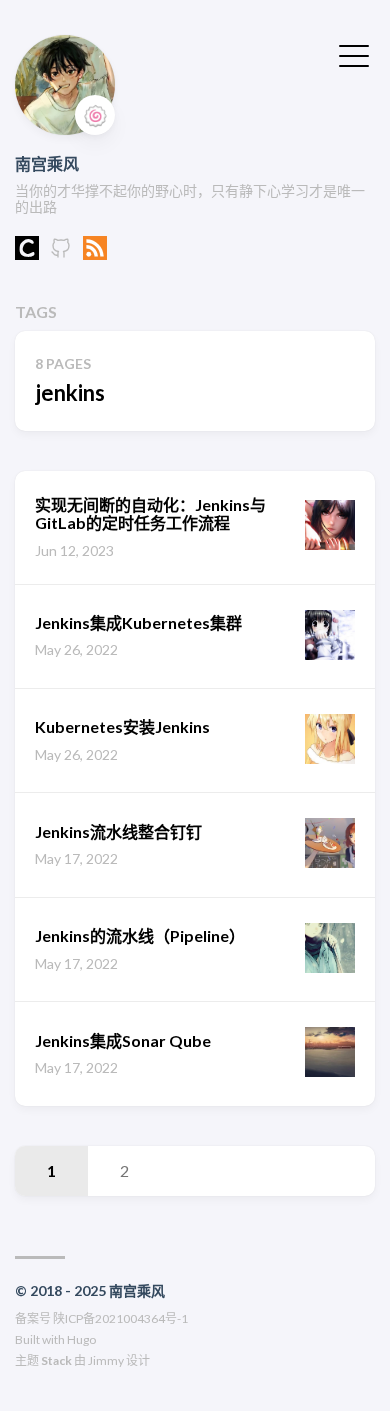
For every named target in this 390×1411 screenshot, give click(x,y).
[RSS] (95, 253)
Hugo (81, 1339)
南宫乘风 (47, 163)
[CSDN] (27, 253)
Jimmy (106, 1360)
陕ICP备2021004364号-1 (120, 1318)
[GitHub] (61, 253)
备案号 (33, 1318)
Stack (56, 1360)
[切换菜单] (354, 54)
